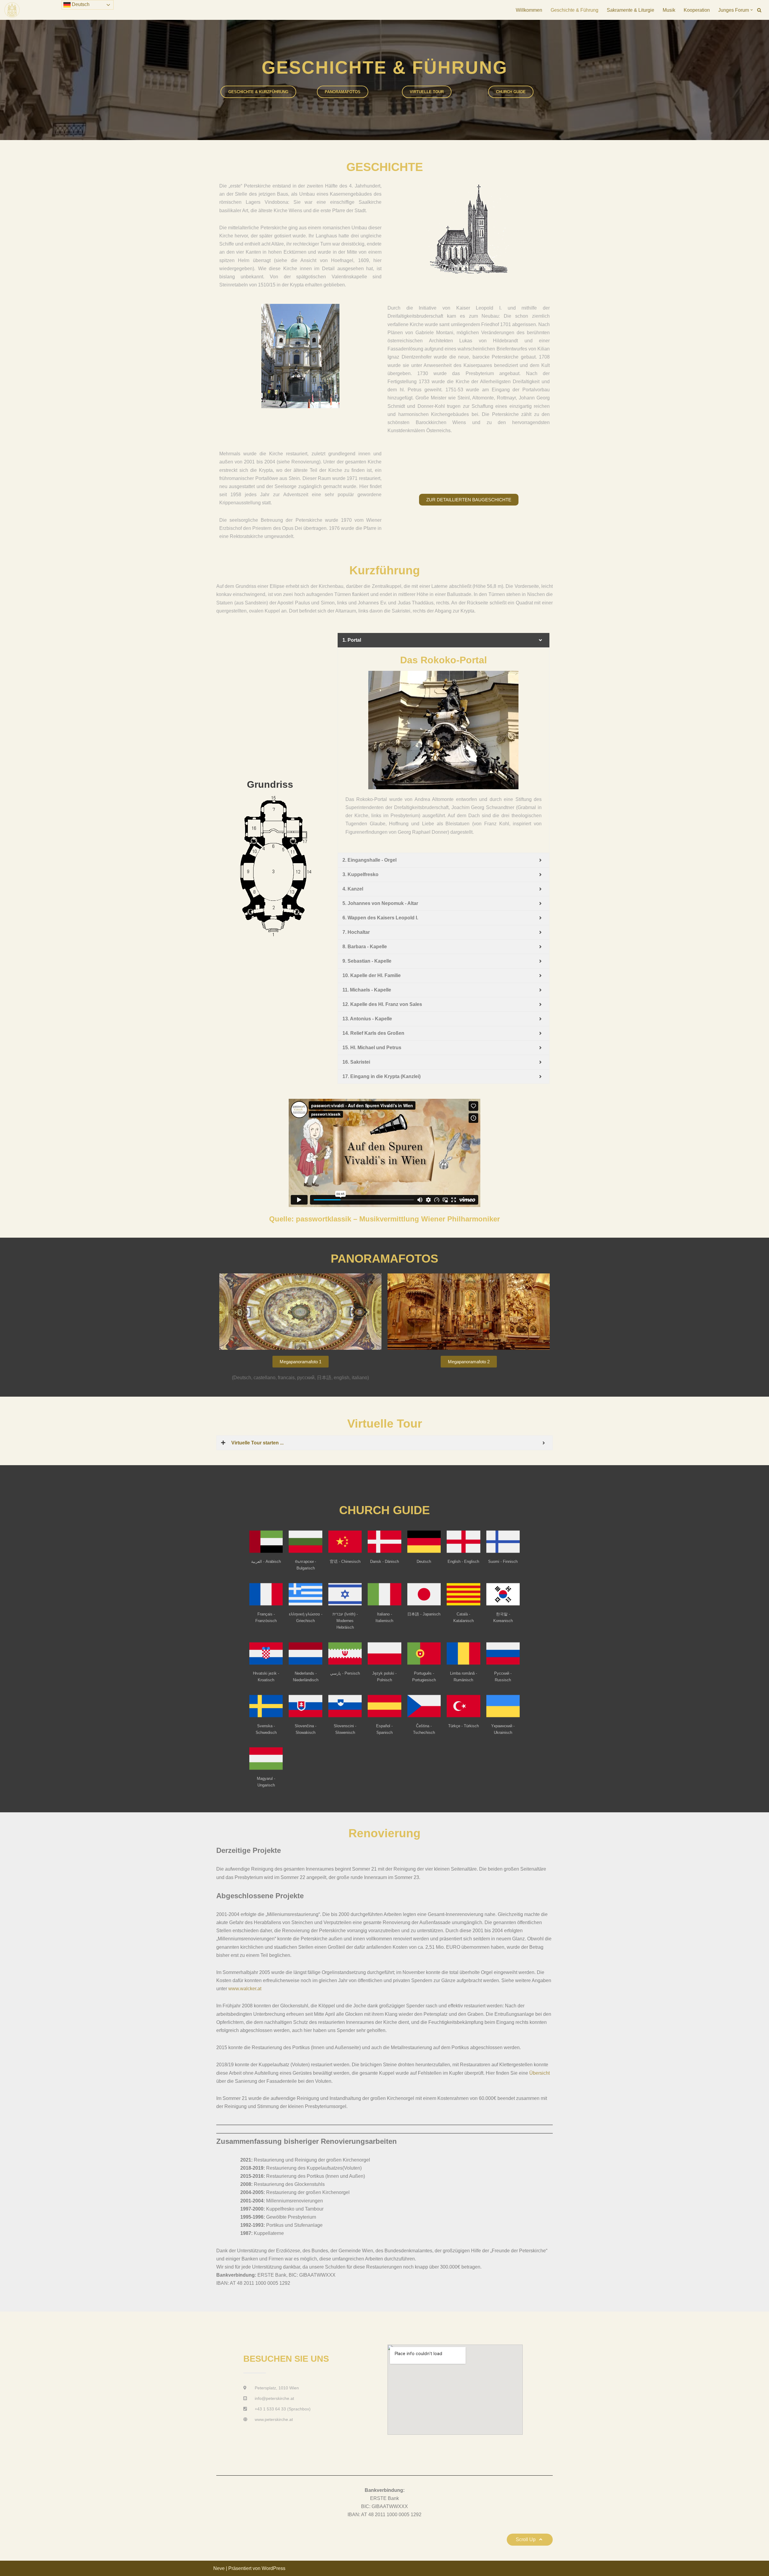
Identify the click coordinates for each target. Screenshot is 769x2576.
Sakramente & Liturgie (631, 10)
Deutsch (80, 4)
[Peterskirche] (12, 10)
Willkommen (529, 10)
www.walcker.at (245, 1989)
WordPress (274, 2568)
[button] (752, 10)
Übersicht (540, 2073)
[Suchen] (759, 10)
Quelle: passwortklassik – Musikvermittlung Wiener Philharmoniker (384, 1219)
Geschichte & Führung (574, 10)
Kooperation (697, 10)
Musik (669, 10)
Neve (219, 2568)
